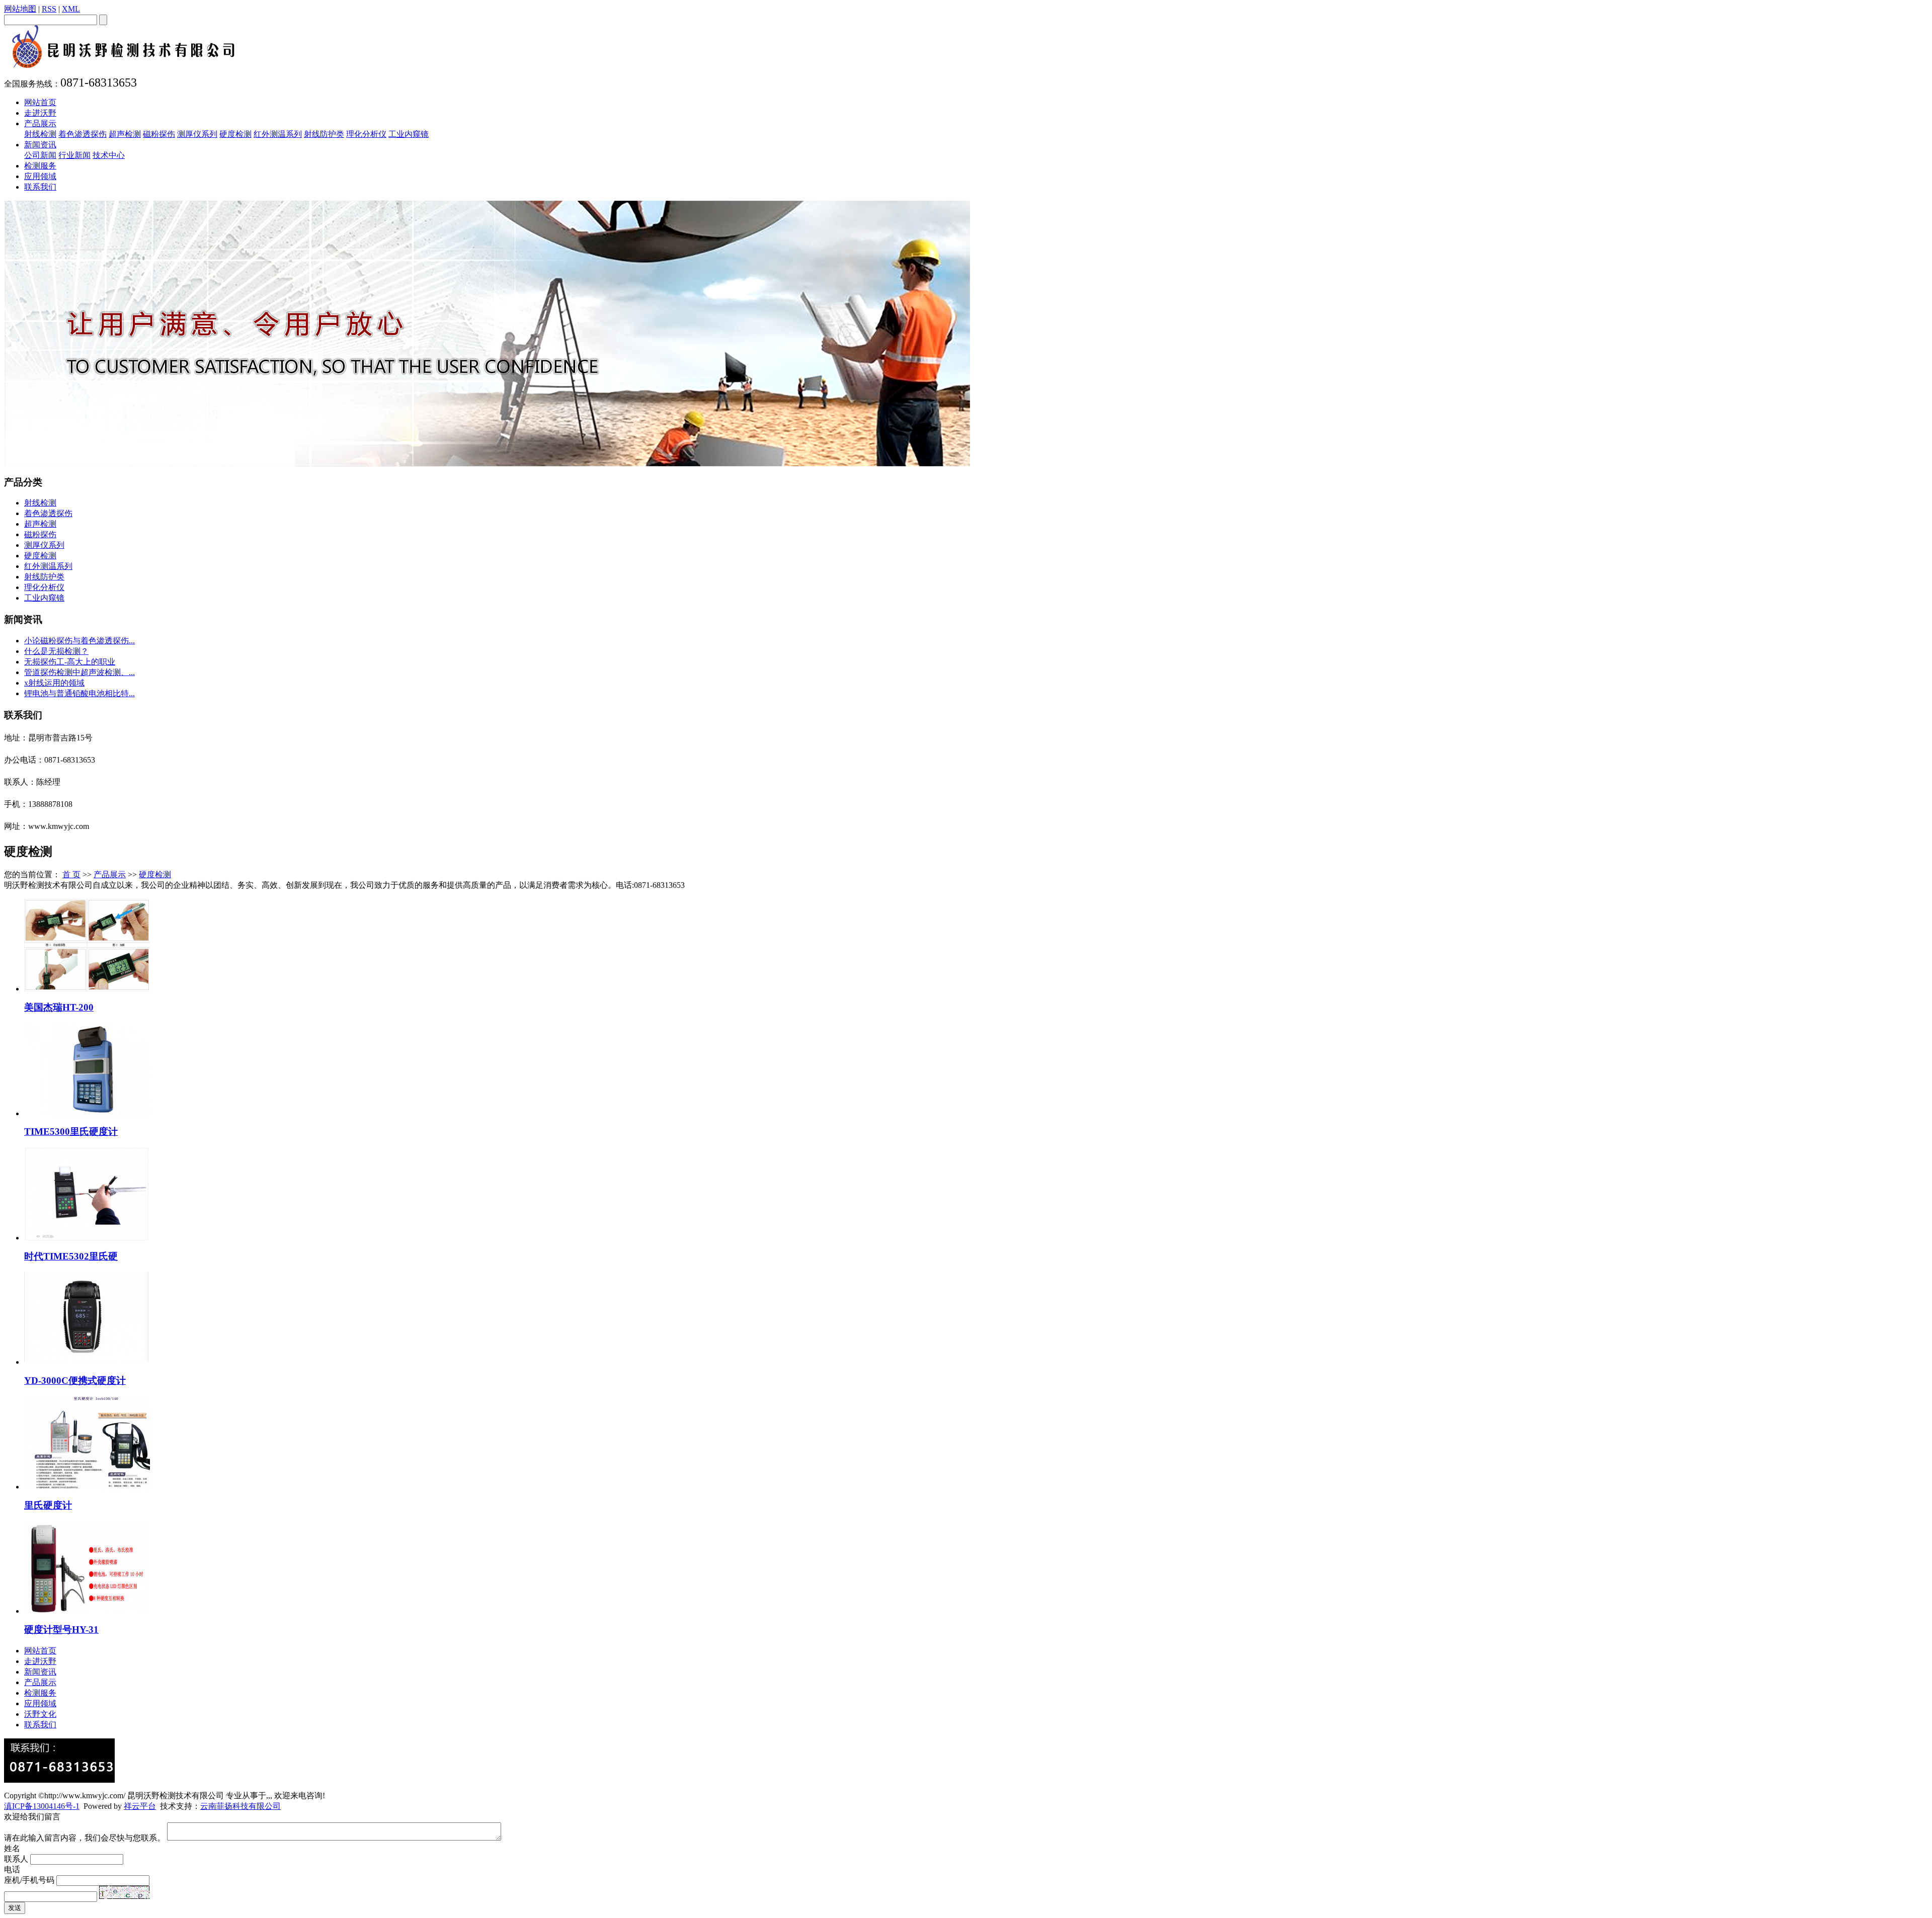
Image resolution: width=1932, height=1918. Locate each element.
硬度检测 (235, 134)
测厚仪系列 (197, 134)
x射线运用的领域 (54, 683)
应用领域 (40, 176)
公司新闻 (40, 155)
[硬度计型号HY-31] (87, 1611)
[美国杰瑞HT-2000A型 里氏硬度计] (87, 989)
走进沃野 (40, 113)
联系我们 (40, 187)
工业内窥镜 (409, 134)
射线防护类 (324, 134)
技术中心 (109, 155)
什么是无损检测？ (56, 651)
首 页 (71, 874)
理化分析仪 (366, 134)
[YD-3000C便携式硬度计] (87, 1362)
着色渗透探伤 (83, 134)
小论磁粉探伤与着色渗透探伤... (79, 641)
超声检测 (125, 134)
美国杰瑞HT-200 (59, 1007)
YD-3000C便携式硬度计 (75, 1381)
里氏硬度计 (48, 1505)
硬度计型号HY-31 (61, 1630)
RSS (49, 9)
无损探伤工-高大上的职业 (70, 662)
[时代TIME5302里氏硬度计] (87, 1238)
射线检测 (40, 134)
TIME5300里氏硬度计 (71, 1132)
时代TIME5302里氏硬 (71, 1256)
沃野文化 (40, 1714)
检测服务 (40, 166)
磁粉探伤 (159, 134)
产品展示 (40, 123)
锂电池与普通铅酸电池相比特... (79, 693)
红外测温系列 (278, 134)
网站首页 (40, 102)
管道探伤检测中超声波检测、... (79, 672)
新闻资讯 (40, 145)
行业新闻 (74, 155)
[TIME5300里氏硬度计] (87, 1113)
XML (71, 9)
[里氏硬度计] (87, 1487)
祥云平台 (140, 1806)
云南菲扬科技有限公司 (240, 1806)
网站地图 (20, 9)
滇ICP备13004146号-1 (42, 1806)
